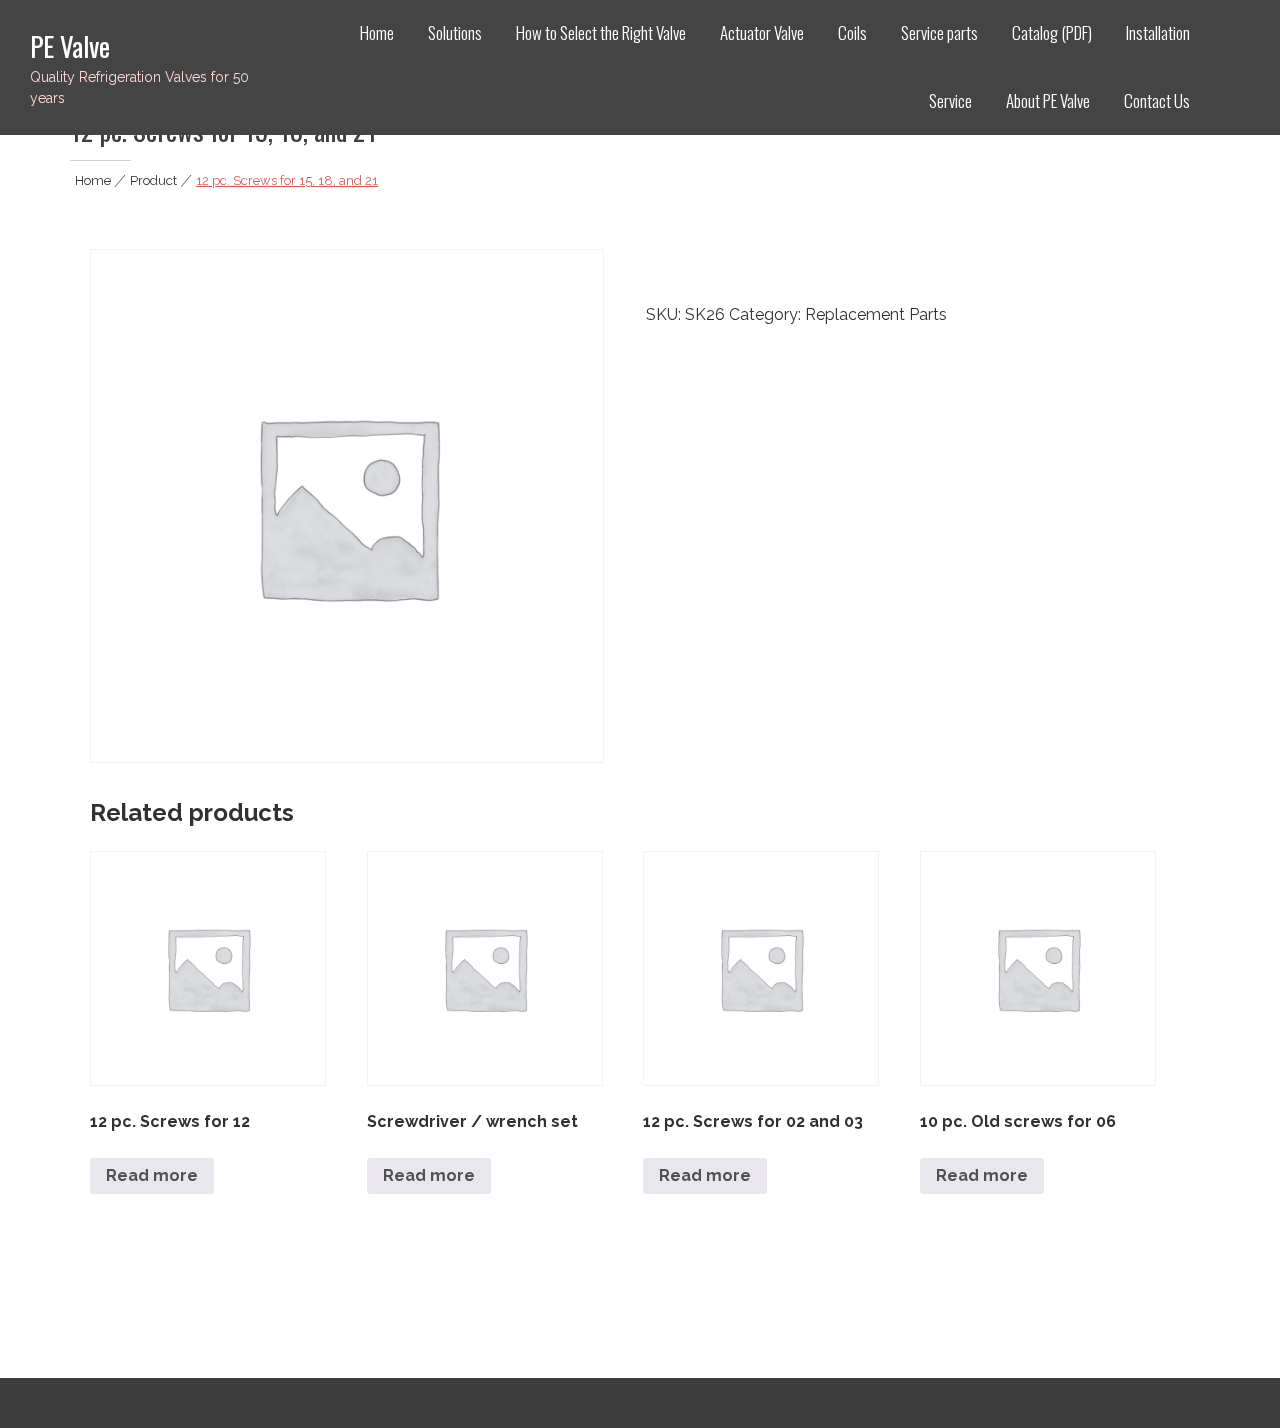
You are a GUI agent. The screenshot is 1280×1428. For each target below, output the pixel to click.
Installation (1158, 32)
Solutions (455, 32)
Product (153, 180)
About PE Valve (1048, 100)
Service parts (939, 32)
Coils (852, 32)
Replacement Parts (876, 314)
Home (377, 32)
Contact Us (1157, 100)
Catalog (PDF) (1052, 32)
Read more (152, 1175)
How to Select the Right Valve (601, 32)
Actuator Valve (762, 32)
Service (950, 100)
